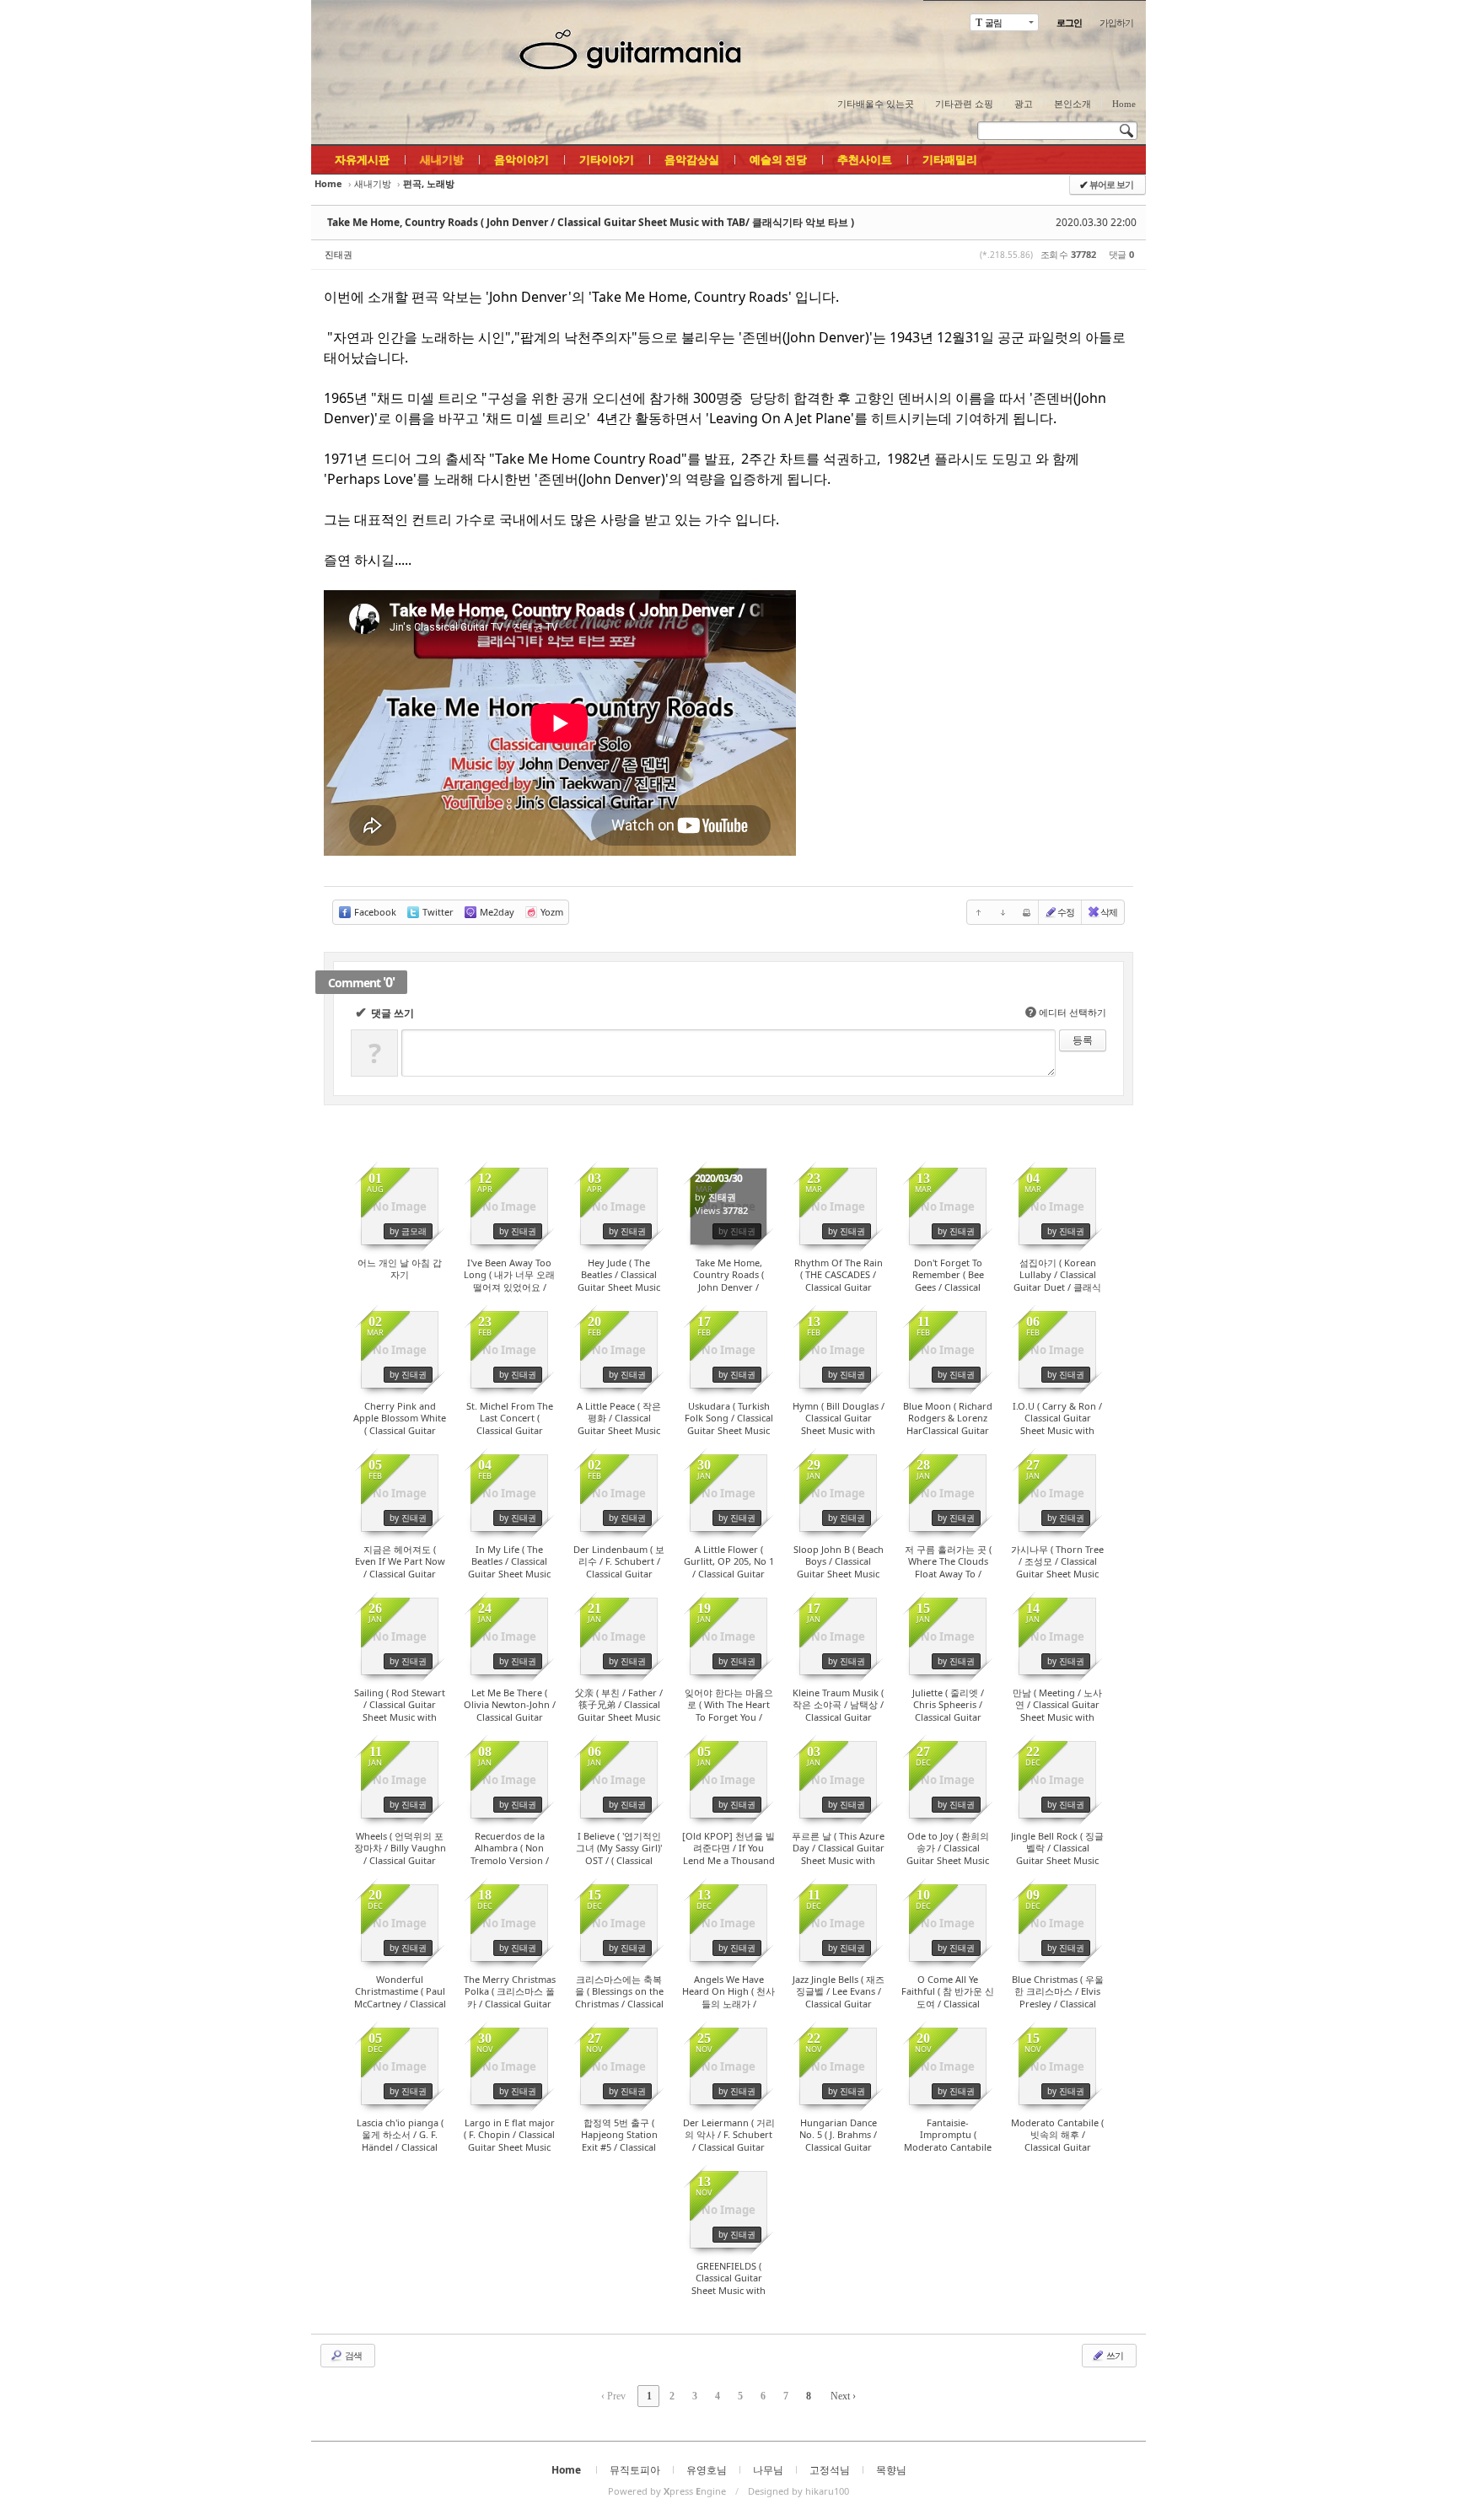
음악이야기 (522, 159)
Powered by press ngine (667, 2491)
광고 (1024, 104)
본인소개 (1073, 104)
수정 (1066, 912)
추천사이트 (865, 159)
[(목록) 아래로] (1003, 912)
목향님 (891, 2470)
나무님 (768, 2470)
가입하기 (1116, 22)
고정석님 (830, 2470)
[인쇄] (1026, 912)
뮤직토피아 (635, 2470)
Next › (843, 2396)
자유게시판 (362, 159)
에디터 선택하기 (1067, 1012)
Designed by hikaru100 (798, 2491)
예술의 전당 (778, 159)
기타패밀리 (950, 159)
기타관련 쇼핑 (964, 104)
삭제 (1109, 912)
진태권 (339, 254)
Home (1124, 104)
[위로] (979, 912)
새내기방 (442, 159)
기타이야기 (607, 159)
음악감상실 (692, 159)
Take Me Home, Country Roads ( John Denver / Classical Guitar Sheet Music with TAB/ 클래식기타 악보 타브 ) (591, 222)
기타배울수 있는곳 (876, 104)
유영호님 (707, 2470)
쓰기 (1114, 2355)
